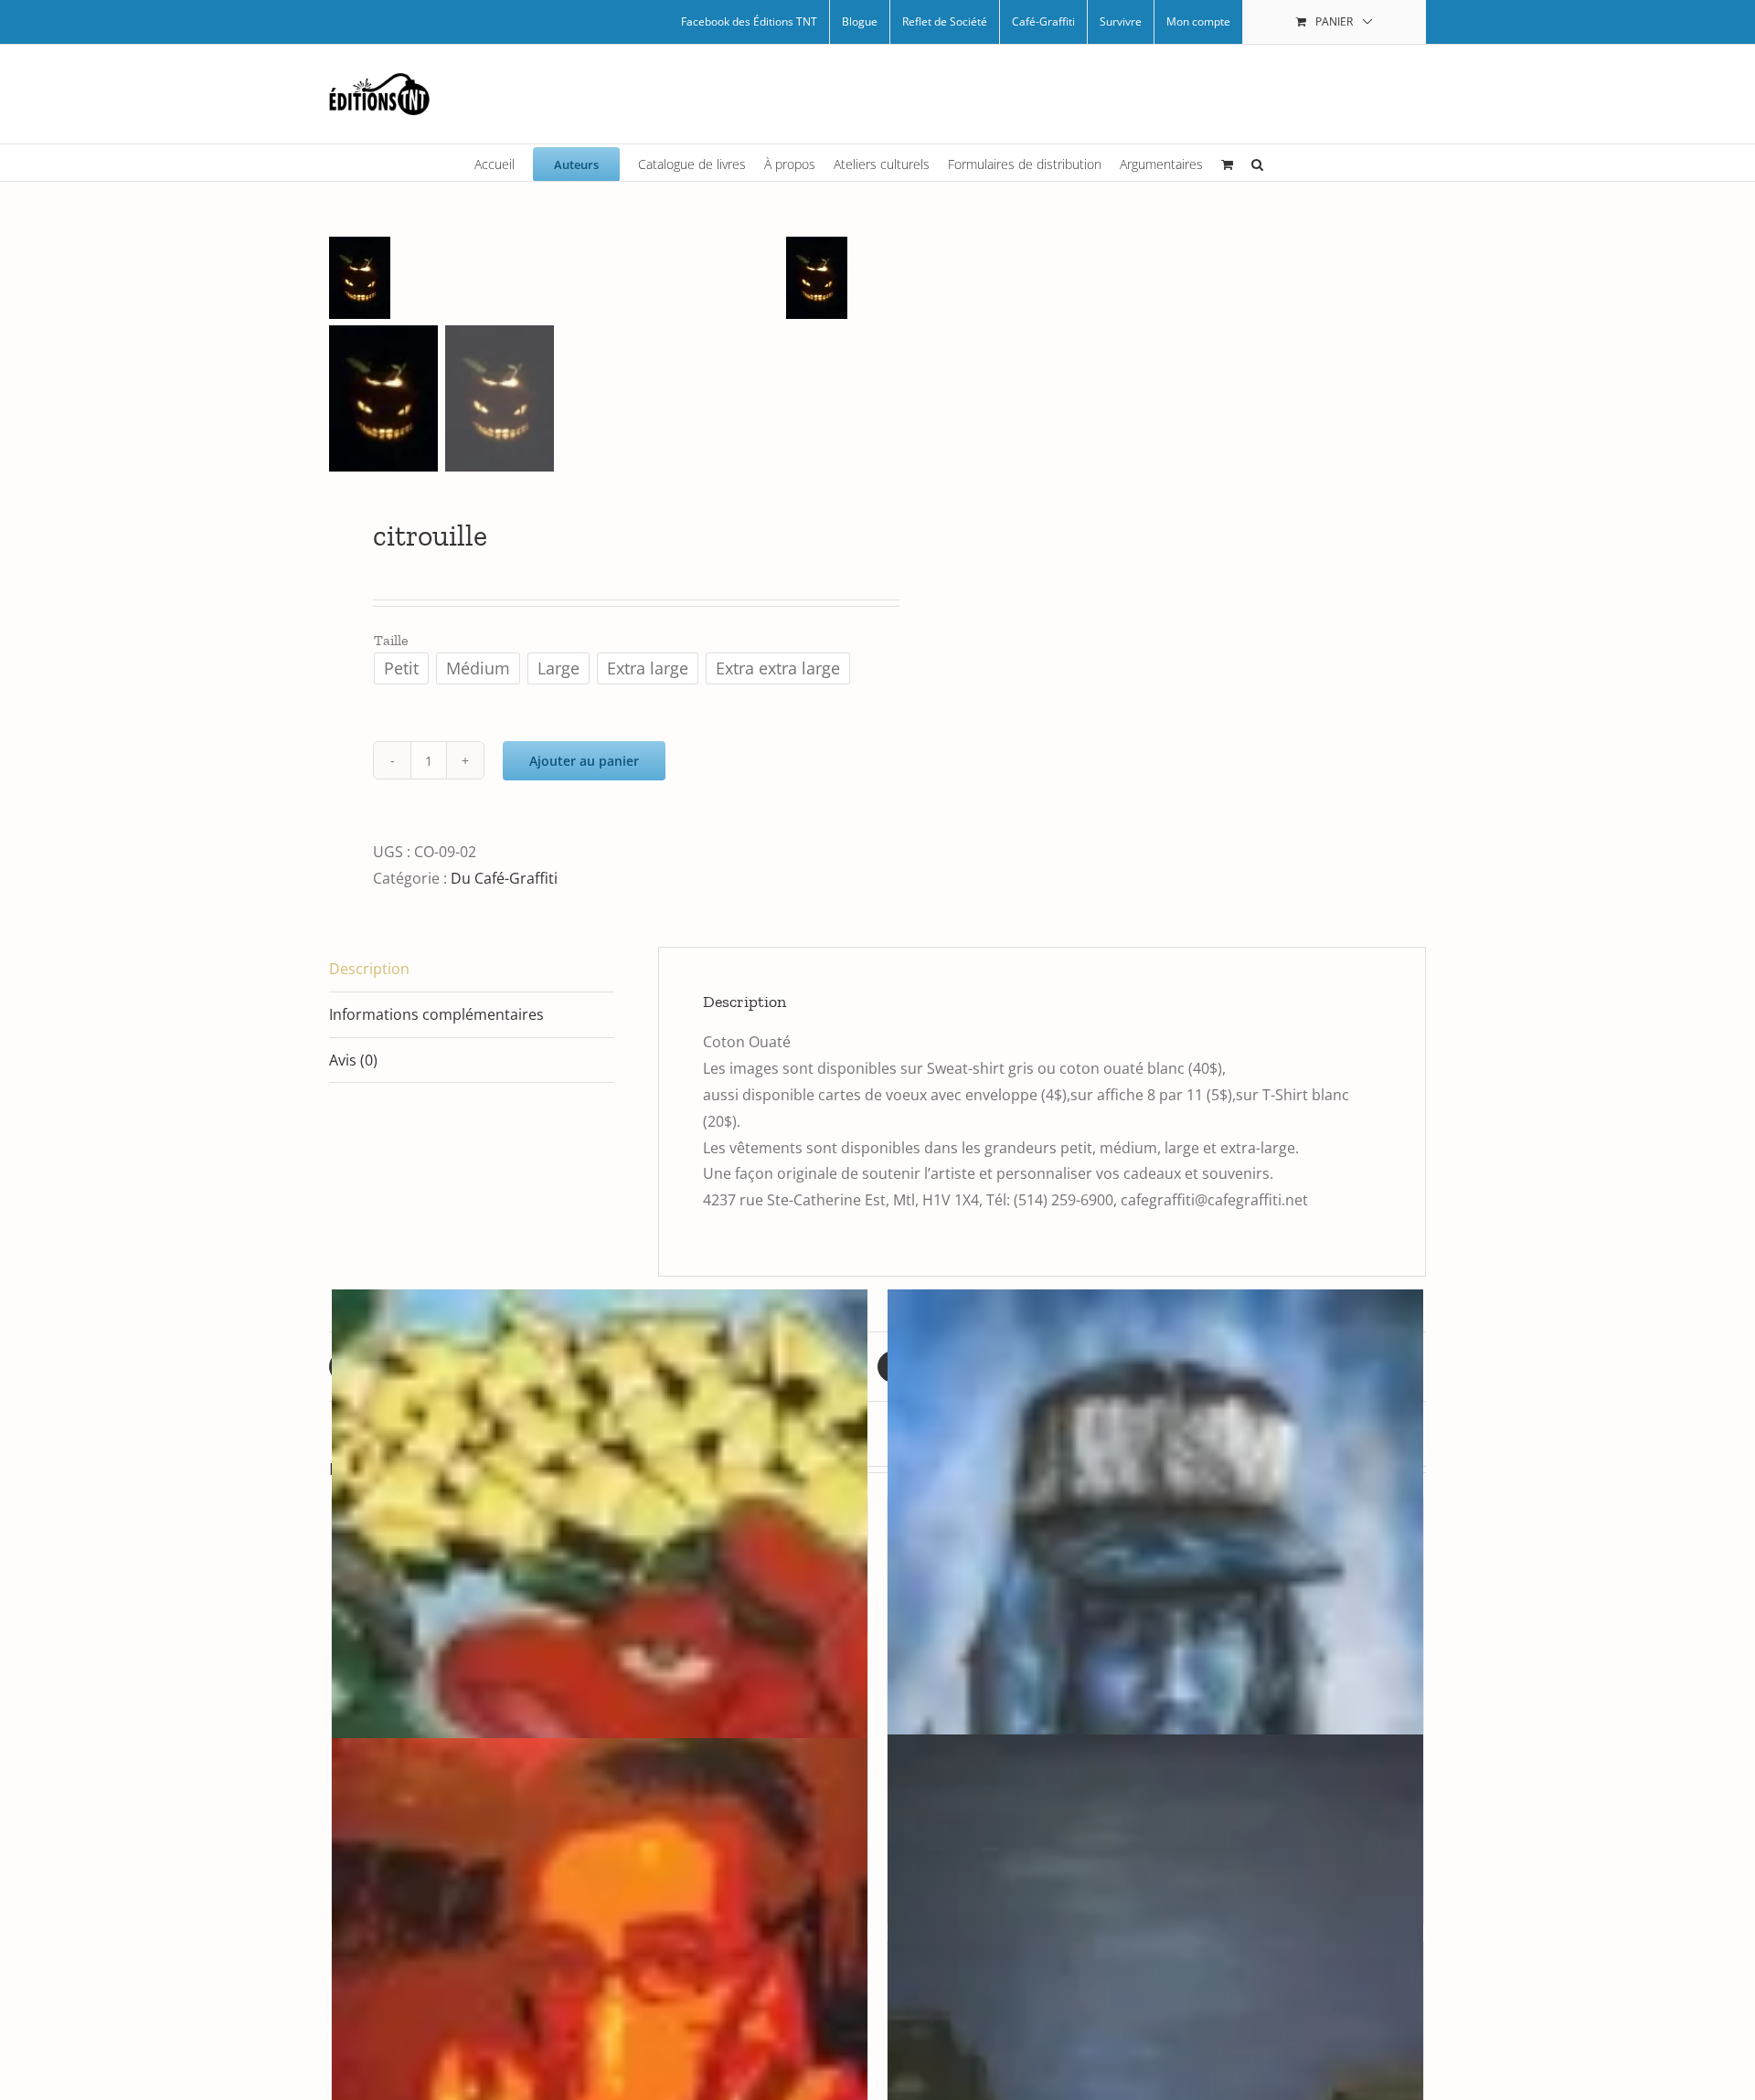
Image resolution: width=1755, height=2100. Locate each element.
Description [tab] (369, 969)
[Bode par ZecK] (600, 1691)
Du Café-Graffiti (504, 878)
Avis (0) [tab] (353, 1060)
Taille (391, 640)
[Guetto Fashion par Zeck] (1155, 1691)
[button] (1257, 163)
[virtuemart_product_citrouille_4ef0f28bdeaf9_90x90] (558, 278)
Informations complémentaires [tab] (436, 1014)
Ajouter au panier (584, 761)
